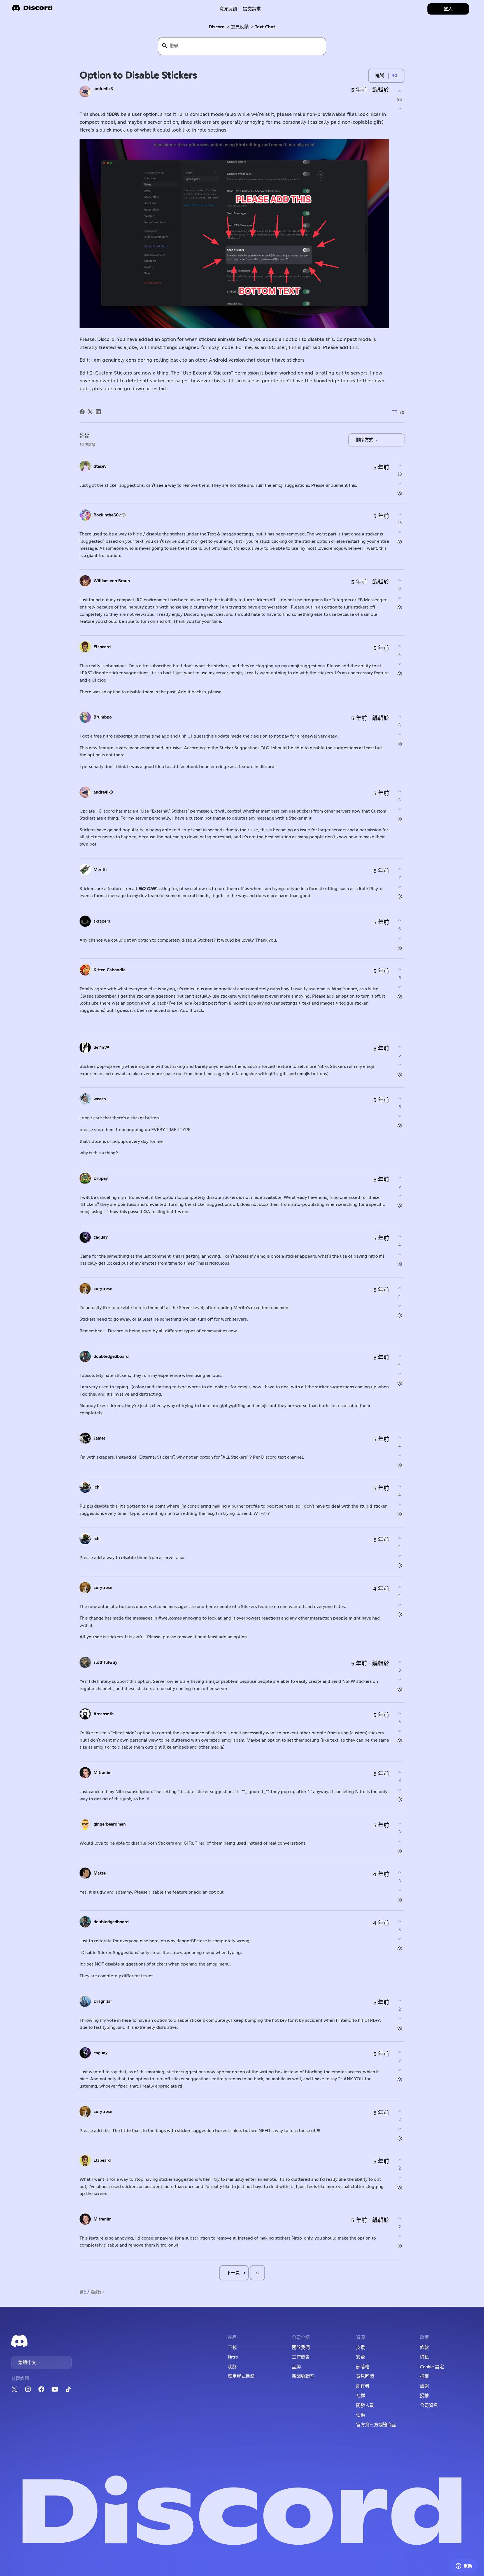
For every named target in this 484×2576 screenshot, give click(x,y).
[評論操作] (400, 493)
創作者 (363, 2386)
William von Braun (112, 581)
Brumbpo (103, 717)
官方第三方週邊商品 (376, 2425)
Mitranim (103, 1773)
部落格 (363, 2367)
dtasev (100, 466)
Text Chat (265, 27)
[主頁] (32, 10)
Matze (100, 1873)
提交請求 (252, 9)
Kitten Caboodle (110, 970)
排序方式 (365, 440)
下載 (232, 2348)
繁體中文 (28, 2363)
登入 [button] (448, 9)
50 (401, 413)
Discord (217, 27)
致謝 (424, 2386)
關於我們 (301, 2348)
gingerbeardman (110, 1824)
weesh (100, 1099)
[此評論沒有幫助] (400, 483)
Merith (100, 870)
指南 (424, 2376)
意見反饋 (228, 9)
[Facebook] (82, 412)
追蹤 (380, 76)
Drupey (101, 1179)
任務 (360, 2415)
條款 (424, 2348)
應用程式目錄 (241, 2376)
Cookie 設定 (432, 2367)
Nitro (233, 2357)
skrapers (102, 921)
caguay (101, 1237)
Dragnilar (103, 2001)
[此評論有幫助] (400, 466)
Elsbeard (102, 647)
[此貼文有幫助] (400, 91)
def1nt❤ (102, 1048)
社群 (360, 2396)
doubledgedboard (111, 1357)
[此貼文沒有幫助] (400, 109)
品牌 (296, 2367)
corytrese (103, 1289)
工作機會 (301, 2357)
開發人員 (365, 2406)
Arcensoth (104, 1714)
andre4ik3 (103, 89)
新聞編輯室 (303, 2376)
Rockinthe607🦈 (110, 515)
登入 (87, 2292)
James (100, 1438)
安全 (360, 2357)
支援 (360, 2348)
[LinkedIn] (98, 412)
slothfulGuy (105, 1663)
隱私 (424, 2357)
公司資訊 (429, 2406)
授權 (424, 2396)
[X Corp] (90, 412)
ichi (97, 1487)
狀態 (232, 2367)
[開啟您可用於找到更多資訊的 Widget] (464, 2566)
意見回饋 (365, 2376)
